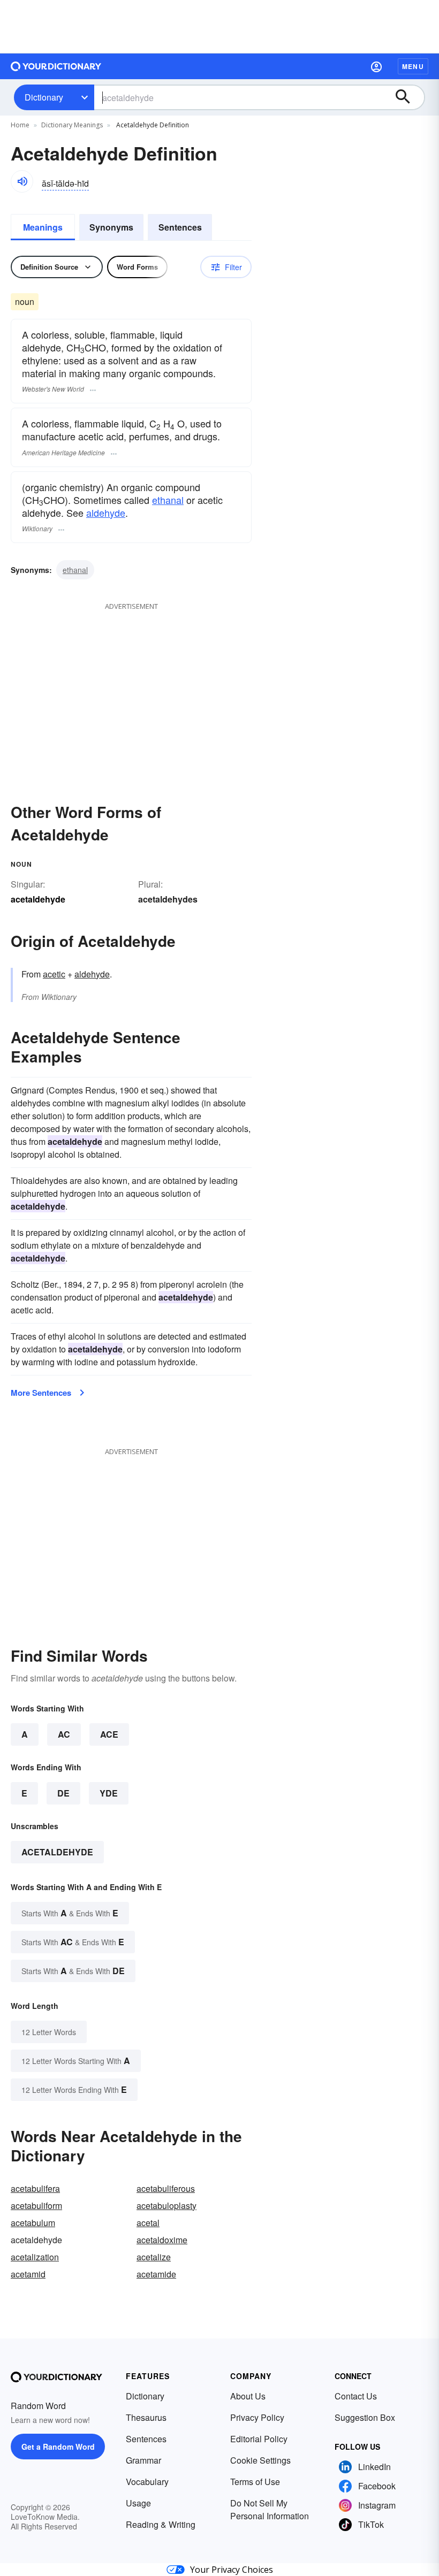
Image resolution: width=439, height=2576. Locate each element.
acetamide (156, 2274)
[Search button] (408, 97)
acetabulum (33, 2223)
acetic (54, 974)
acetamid (28, 2274)
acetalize (154, 2257)
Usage (138, 2503)
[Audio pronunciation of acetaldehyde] (22, 181)
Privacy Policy (257, 2417)
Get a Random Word (58, 2447)
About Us (248, 2396)
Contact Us (356, 2396)
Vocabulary (147, 2482)
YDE (109, 1793)
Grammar (143, 2460)
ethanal (168, 500)
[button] (376, 66)
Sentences (180, 227)
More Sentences (41, 1393)
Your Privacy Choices (232, 2570)
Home (20, 125)
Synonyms (111, 227)
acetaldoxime (162, 2240)
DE (63, 1793)
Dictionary (44, 97)
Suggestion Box (365, 2417)
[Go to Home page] (56, 66)
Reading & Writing (161, 2524)
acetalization (35, 2257)
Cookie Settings (260, 2460)
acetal (148, 2223)
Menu (413, 66)
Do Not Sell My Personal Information (270, 2509)
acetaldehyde (57, 1852)
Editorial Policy (259, 2439)
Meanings (43, 227)
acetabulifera (35, 2188)
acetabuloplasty (166, 2206)
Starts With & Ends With (70, 1913)
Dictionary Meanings (72, 125)
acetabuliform (36, 2206)
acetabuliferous (166, 2188)
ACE (109, 1734)
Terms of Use (255, 2482)
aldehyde (106, 513)
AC (64, 1734)
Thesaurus (146, 2417)
